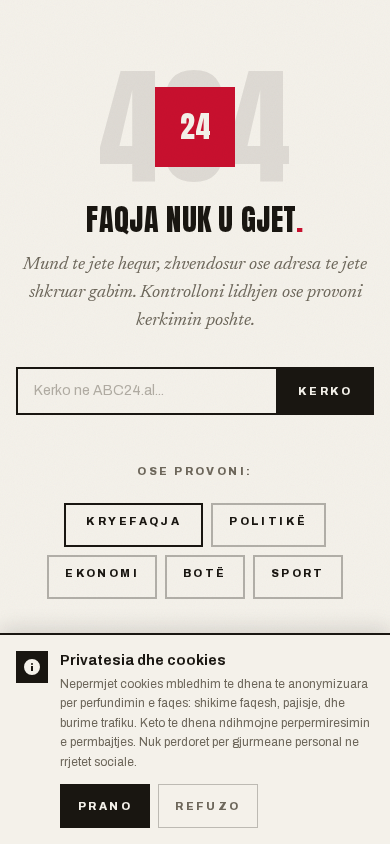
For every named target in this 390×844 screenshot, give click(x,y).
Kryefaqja (133, 521)
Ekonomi (102, 573)
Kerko (325, 391)
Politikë (268, 521)
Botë (205, 573)
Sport (298, 573)
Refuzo (208, 806)
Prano (105, 806)
